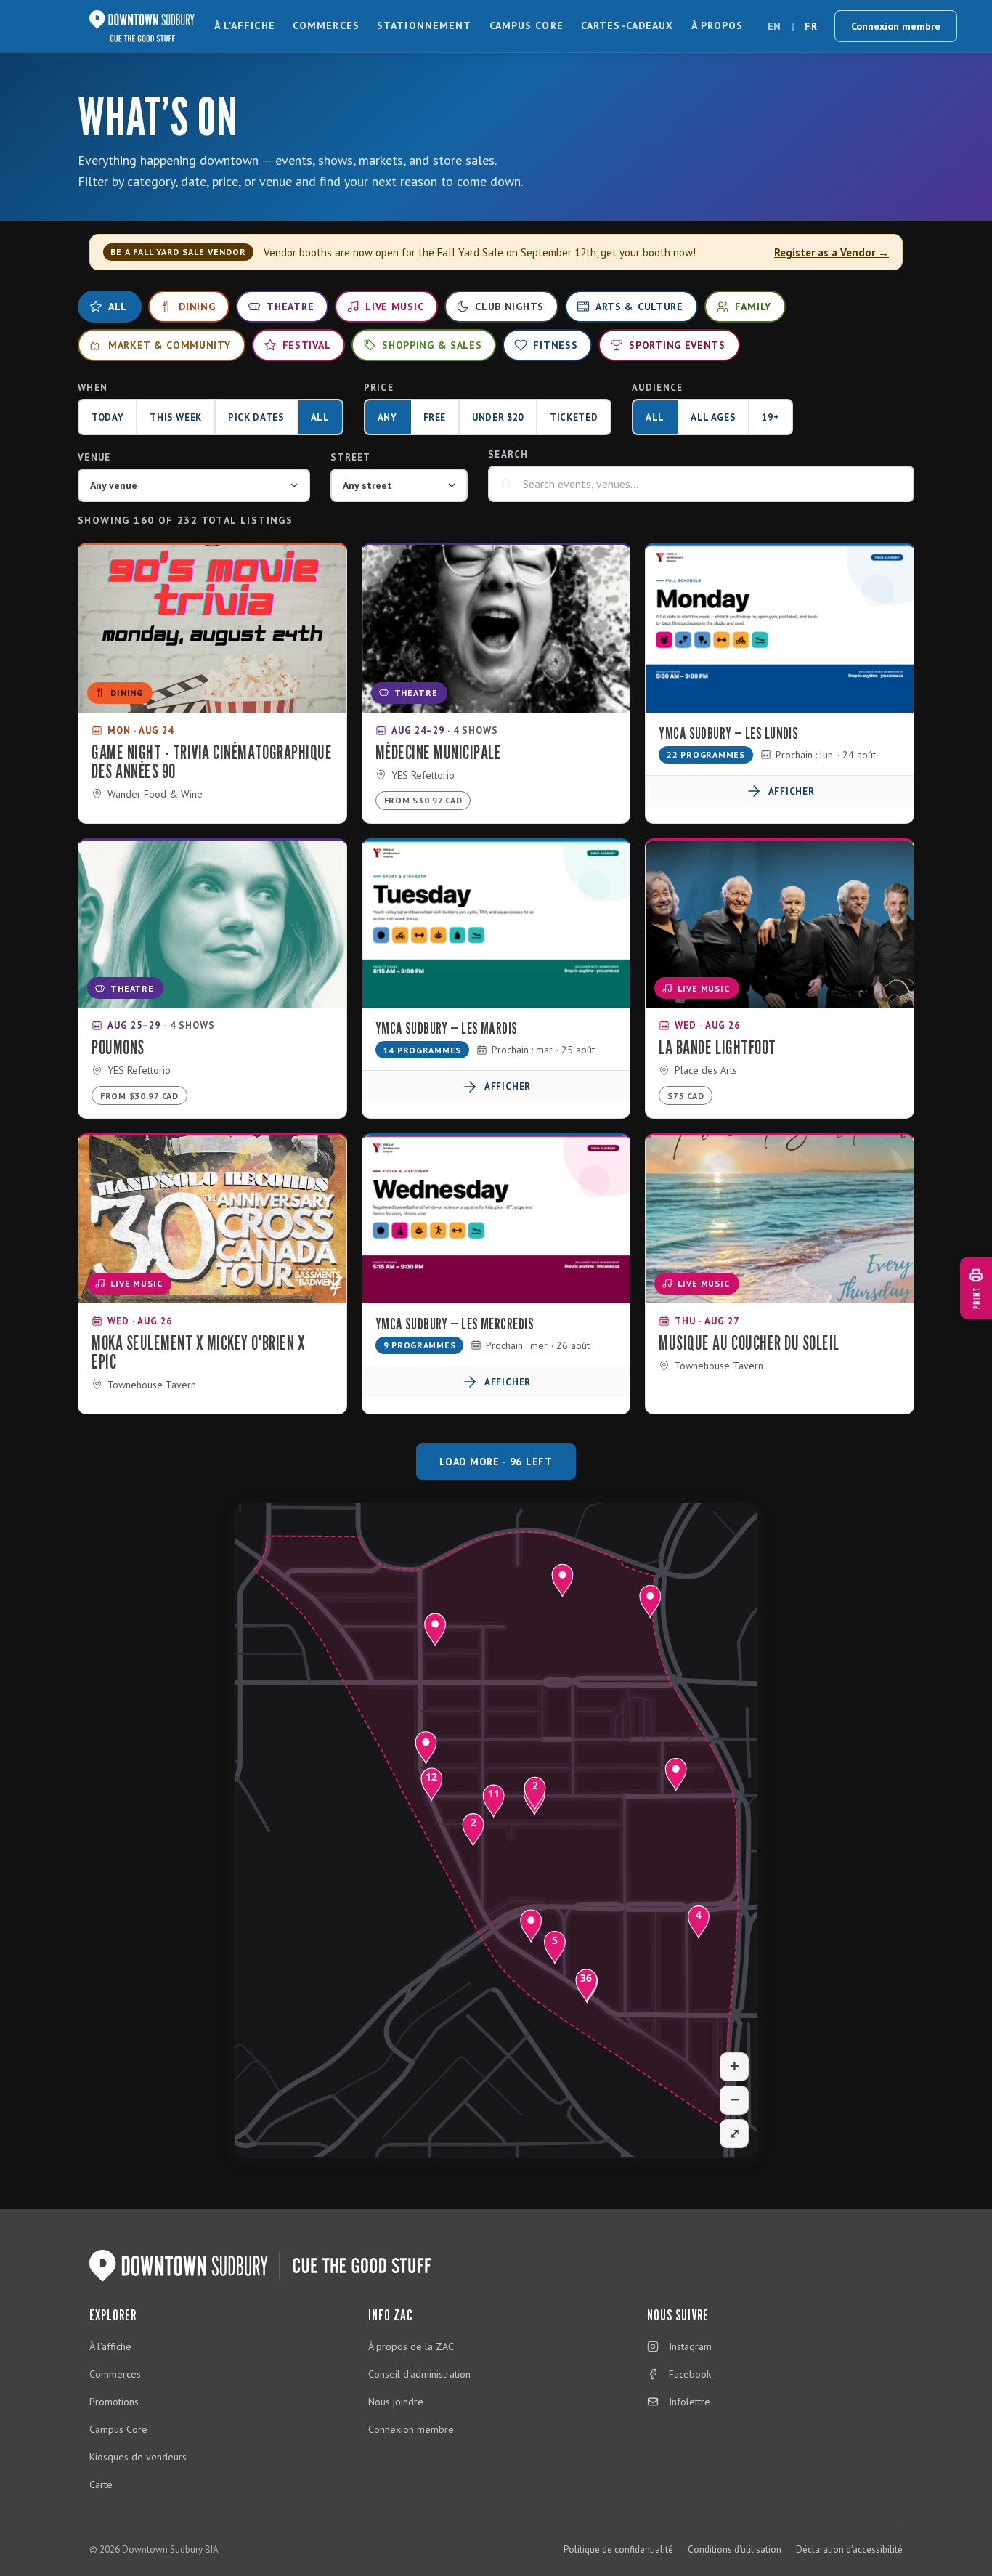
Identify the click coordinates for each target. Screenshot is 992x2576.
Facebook (690, 2374)
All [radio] (320, 417)
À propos (717, 25)
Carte (101, 2484)
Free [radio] (435, 417)
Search (508, 454)
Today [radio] (107, 417)
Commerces (326, 25)
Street (351, 457)
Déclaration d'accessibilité (849, 2549)
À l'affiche (245, 25)
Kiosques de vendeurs (138, 2457)
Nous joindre (396, 2402)
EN (775, 26)
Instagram (690, 2346)
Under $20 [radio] (498, 417)
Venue (94, 457)
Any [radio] (387, 417)
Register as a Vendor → (832, 252)
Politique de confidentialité (618, 2549)
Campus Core (527, 25)
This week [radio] (176, 417)
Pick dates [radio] (256, 417)
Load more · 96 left (496, 1462)
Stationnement (424, 25)
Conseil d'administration (419, 2374)
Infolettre (690, 2402)
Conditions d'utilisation (735, 2549)
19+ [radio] (771, 417)
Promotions (114, 2402)
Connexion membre (896, 26)
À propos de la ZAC (411, 2346)
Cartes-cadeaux (627, 25)
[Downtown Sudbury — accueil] (142, 26)
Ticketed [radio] (574, 417)
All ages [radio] (713, 417)
